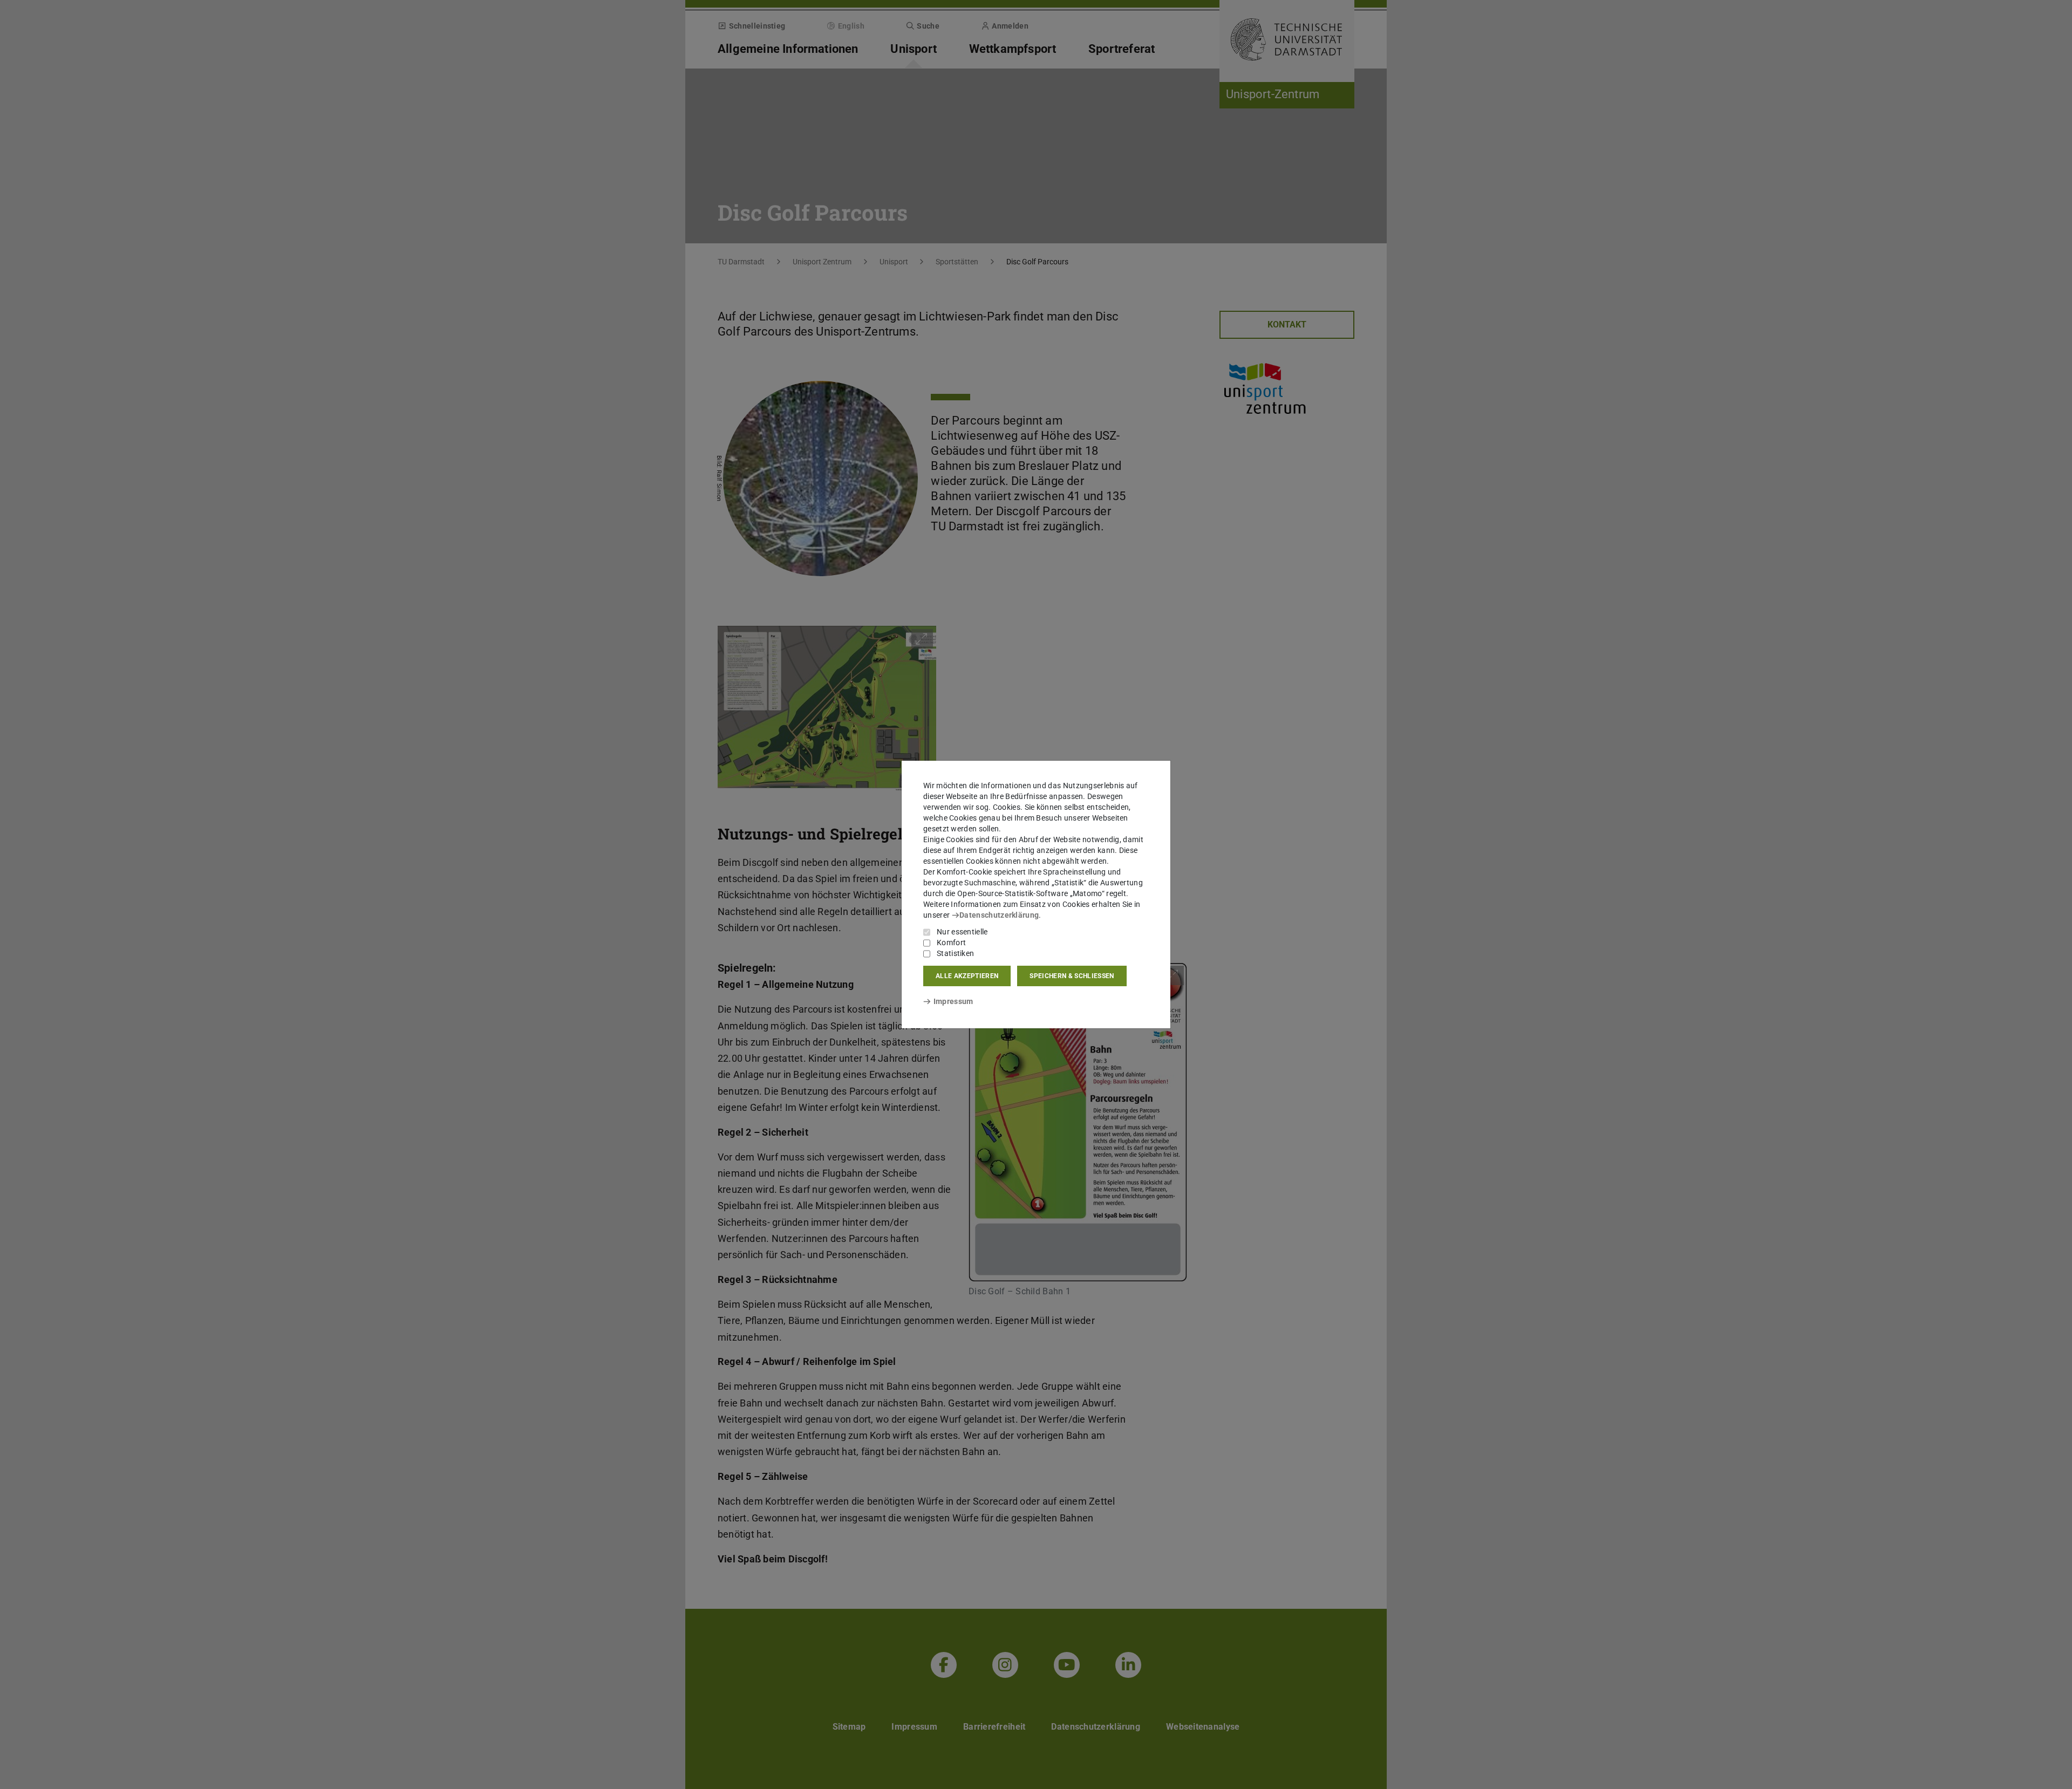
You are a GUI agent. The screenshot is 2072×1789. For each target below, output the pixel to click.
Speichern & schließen (1072, 976)
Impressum (953, 1001)
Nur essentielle (962, 932)
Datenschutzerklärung (999, 915)
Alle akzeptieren (967, 976)
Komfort (951, 943)
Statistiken (955, 953)
